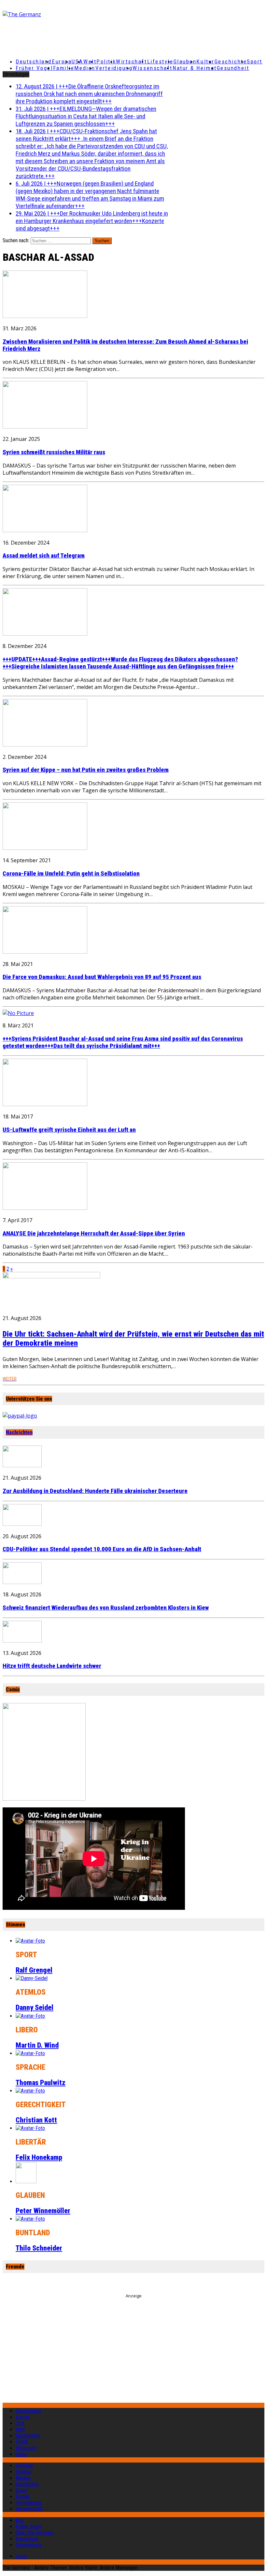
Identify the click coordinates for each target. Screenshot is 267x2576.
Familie (64, 68)
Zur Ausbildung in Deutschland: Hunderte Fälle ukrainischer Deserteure (95, 1491)
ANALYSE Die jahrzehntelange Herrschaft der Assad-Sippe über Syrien (94, 1234)
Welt (90, 61)
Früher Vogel (34, 68)
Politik (106, 61)
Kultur (205, 61)
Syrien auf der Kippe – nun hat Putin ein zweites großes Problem (86, 770)
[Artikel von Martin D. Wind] (30, 2016)
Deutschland (34, 61)
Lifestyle (160, 61)
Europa (62, 61)
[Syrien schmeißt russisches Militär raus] (45, 427)
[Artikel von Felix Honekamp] (30, 2128)
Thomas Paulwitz (41, 2083)
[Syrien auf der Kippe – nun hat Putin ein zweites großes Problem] (45, 745)
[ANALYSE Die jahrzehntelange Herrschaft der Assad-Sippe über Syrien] (45, 1208)
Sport (255, 61)
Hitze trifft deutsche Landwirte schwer (52, 1666)
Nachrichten (19, 1432)
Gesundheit (233, 68)
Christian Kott (36, 2120)
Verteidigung (114, 68)
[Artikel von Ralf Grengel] (30, 1941)
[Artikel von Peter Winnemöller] (26, 2181)
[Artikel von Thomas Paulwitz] (30, 2053)
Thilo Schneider (39, 2248)
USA (20, 2423)
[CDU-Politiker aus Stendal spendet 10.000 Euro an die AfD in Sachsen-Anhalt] (22, 1524)
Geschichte (231, 61)
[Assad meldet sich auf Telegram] (45, 530)
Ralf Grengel (34, 1970)
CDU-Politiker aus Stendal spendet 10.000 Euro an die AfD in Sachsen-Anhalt (102, 1549)
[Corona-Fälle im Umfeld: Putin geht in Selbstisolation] (45, 848)
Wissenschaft (153, 68)
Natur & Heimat (195, 68)
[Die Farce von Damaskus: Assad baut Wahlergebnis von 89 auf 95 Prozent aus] (45, 952)
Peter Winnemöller (43, 2211)
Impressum (27, 2539)
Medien (85, 68)
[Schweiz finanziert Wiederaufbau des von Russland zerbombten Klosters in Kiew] (22, 1582)
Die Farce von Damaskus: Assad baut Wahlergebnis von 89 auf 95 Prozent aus (102, 977)
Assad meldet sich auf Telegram (44, 556)
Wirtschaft (132, 61)
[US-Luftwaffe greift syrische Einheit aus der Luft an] (45, 1104)
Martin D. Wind (37, 2045)
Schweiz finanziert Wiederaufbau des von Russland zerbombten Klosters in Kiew (106, 1608)
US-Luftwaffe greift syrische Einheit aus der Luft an (69, 1130)
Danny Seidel (35, 2008)
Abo (20, 2520)
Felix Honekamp (39, 2157)
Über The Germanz (35, 2533)
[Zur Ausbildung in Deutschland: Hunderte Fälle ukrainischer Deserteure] (22, 1465)
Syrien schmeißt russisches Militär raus (54, 452)
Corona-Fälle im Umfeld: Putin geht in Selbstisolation (71, 874)
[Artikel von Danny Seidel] (32, 1978)
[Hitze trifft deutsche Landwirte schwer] (22, 1641)
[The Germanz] (46, 14)
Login (21, 2556)
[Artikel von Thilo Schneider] (30, 2219)
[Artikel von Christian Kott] (30, 2091)
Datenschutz (28, 2545)
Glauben (185, 61)
